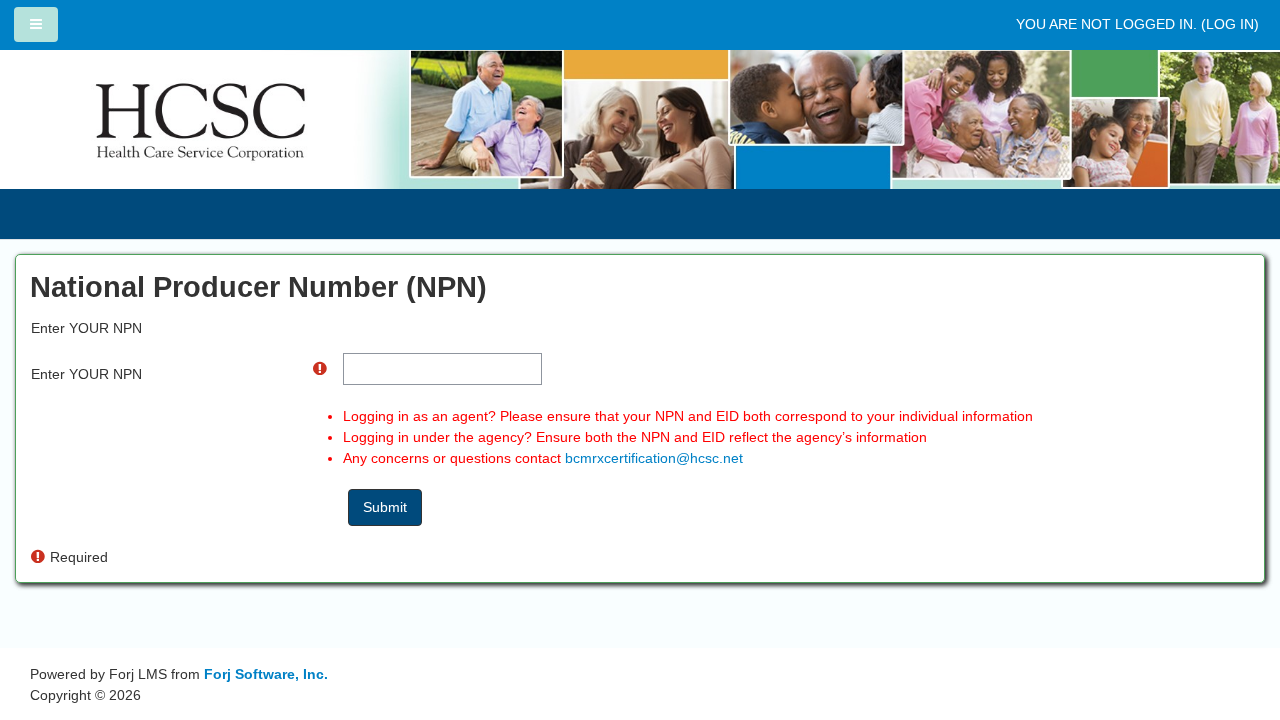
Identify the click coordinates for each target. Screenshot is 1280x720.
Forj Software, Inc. (266, 674)
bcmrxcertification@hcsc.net (654, 458)
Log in (1230, 24)
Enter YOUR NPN (86, 374)
